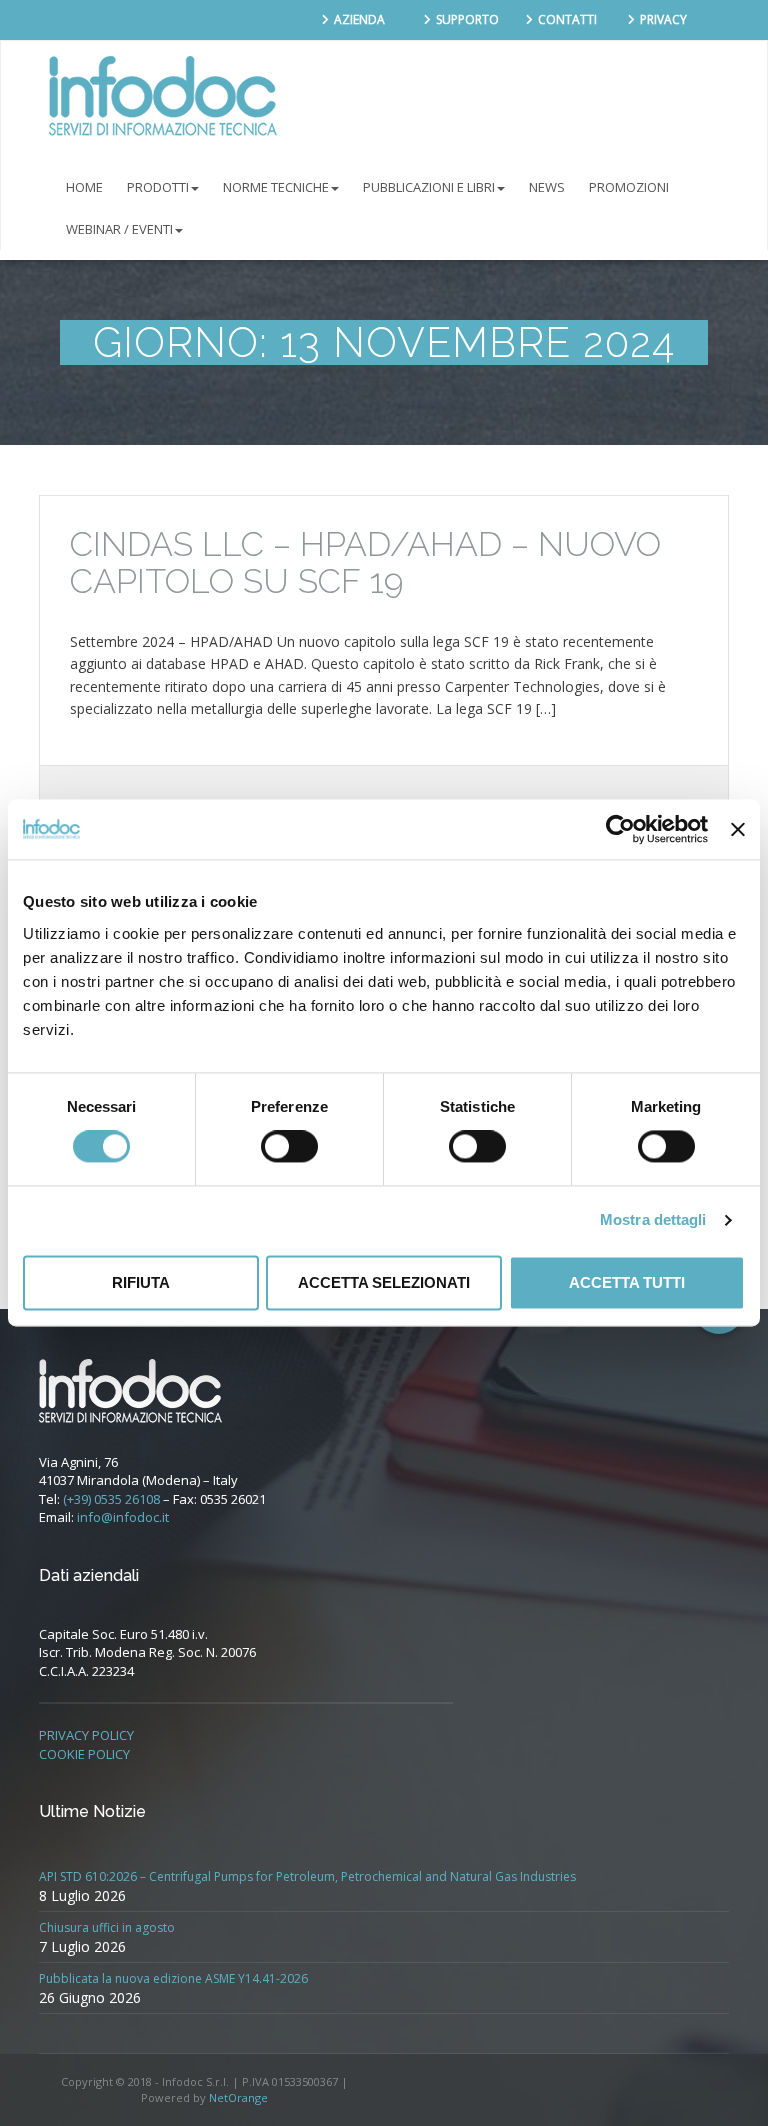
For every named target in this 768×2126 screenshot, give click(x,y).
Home (84, 187)
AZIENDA (359, 19)
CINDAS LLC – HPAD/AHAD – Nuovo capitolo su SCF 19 (365, 562)
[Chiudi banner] (738, 829)
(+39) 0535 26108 (111, 1499)
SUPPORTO (467, 19)
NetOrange (238, 2097)
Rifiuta (141, 1282)
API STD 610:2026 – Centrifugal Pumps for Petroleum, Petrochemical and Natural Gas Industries (307, 1876)
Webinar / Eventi (119, 229)
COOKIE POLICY (84, 1754)
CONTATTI (567, 19)
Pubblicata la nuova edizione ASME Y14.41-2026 (173, 1978)
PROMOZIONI (629, 187)
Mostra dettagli (653, 1220)
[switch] (289, 1147)
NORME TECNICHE (276, 187)
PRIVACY (663, 19)
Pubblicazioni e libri (429, 187)
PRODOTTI (158, 187)
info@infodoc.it (123, 1517)
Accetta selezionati (384, 1282)
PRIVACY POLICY (86, 1735)
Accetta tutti (627, 1282)
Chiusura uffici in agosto (107, 1927)
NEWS (547, 187)
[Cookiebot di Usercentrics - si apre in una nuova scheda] (620, 829)
